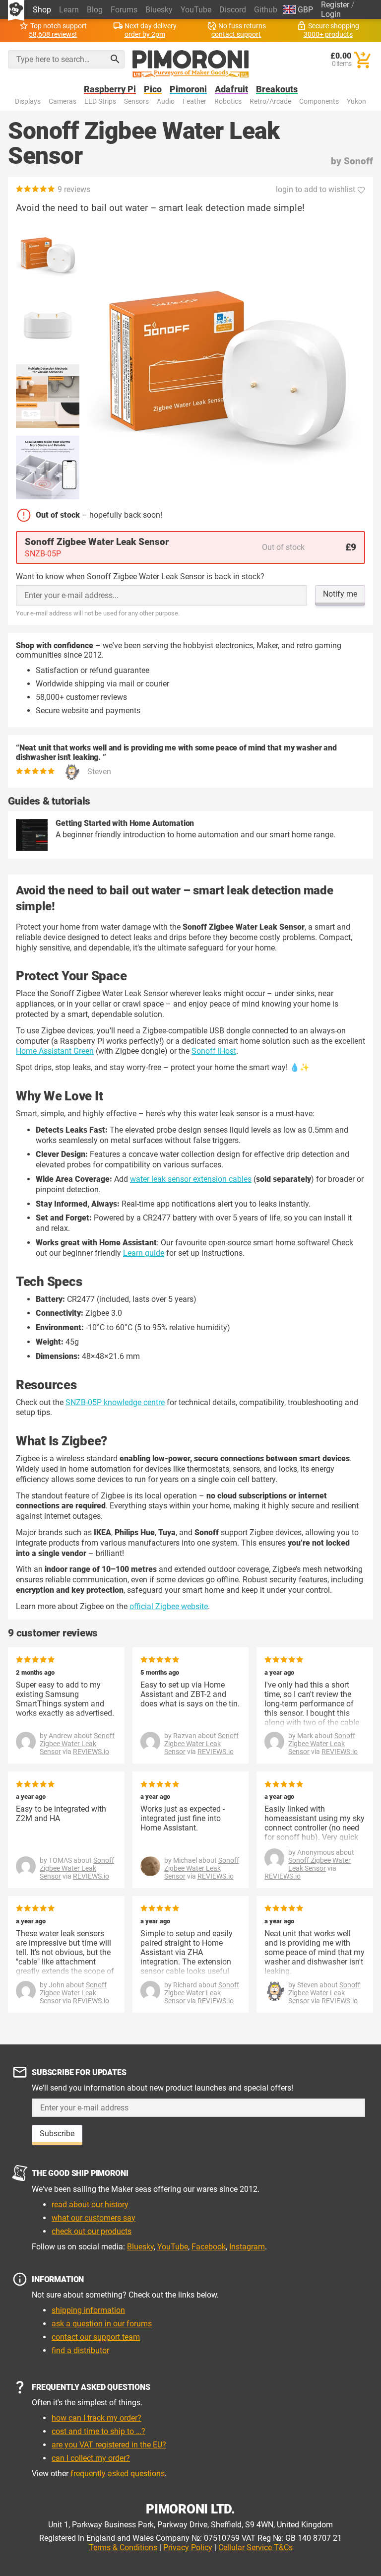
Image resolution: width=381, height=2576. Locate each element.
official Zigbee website (169, 1606)
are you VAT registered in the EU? (109, 2445)
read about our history (90, 2204)
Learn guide (144, 1253)
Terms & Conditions (123, 2547)
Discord (233, 10)
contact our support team (96, 2337)
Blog (95, 10)
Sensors (136, 102)
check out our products (92, 2231)
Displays (28, 102)
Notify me (340, 594)
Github (266, 10)
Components (319, 102)
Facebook (209, 2247)
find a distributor (80, 2350)
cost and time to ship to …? (98, 2431)
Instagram (247, 2247)
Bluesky (159, 10)
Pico (153, 90)
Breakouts (277, 90)
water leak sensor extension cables (191, 1179)
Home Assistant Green (55, 1051)
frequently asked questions (118, 2474)
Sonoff (358, 161)
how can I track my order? (96, 2418)
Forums (124, 10)
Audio (166, 102)
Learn (69, 10)
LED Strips (100, 102)
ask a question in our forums (102, 2324)
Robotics (228, 102)
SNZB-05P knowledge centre (115, 1402)
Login (331, 14)
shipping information (88, 2310)
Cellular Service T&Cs (255, 2547)
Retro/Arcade (270, 102)
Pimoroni (188, 90)
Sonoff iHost (214, 1051)
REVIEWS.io (91, 1752)
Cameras (63, 102)
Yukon (356, 102)
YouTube (196, 10)
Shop (42, 10)
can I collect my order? (91, 2458)
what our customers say (94, 2218)
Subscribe (57, 2134)
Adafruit (231, 90)
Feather (194, 102)
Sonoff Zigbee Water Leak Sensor (77, 1744)
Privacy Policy (188, 2547)
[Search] (115, 59)
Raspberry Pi (110, 90)
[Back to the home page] (191, 64)
